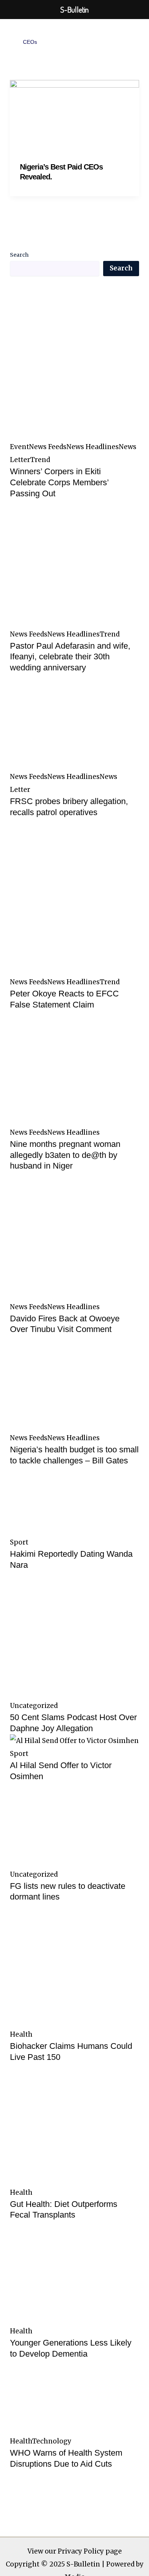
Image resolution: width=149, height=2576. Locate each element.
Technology (52, 2441)
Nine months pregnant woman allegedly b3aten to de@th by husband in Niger (65, 1155)
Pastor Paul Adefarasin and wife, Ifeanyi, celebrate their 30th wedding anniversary (70, 657)
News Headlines (93, 447)
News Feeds (48, 447)
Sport (19, 1542)
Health (21, 2034)
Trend (40, 460)
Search (19, 255)
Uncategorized (34, 1706)
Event (19, 447)
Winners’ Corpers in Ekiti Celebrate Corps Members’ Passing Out (59, 482)
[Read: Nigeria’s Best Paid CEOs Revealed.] (74, 115)
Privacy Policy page (90, 2551)
